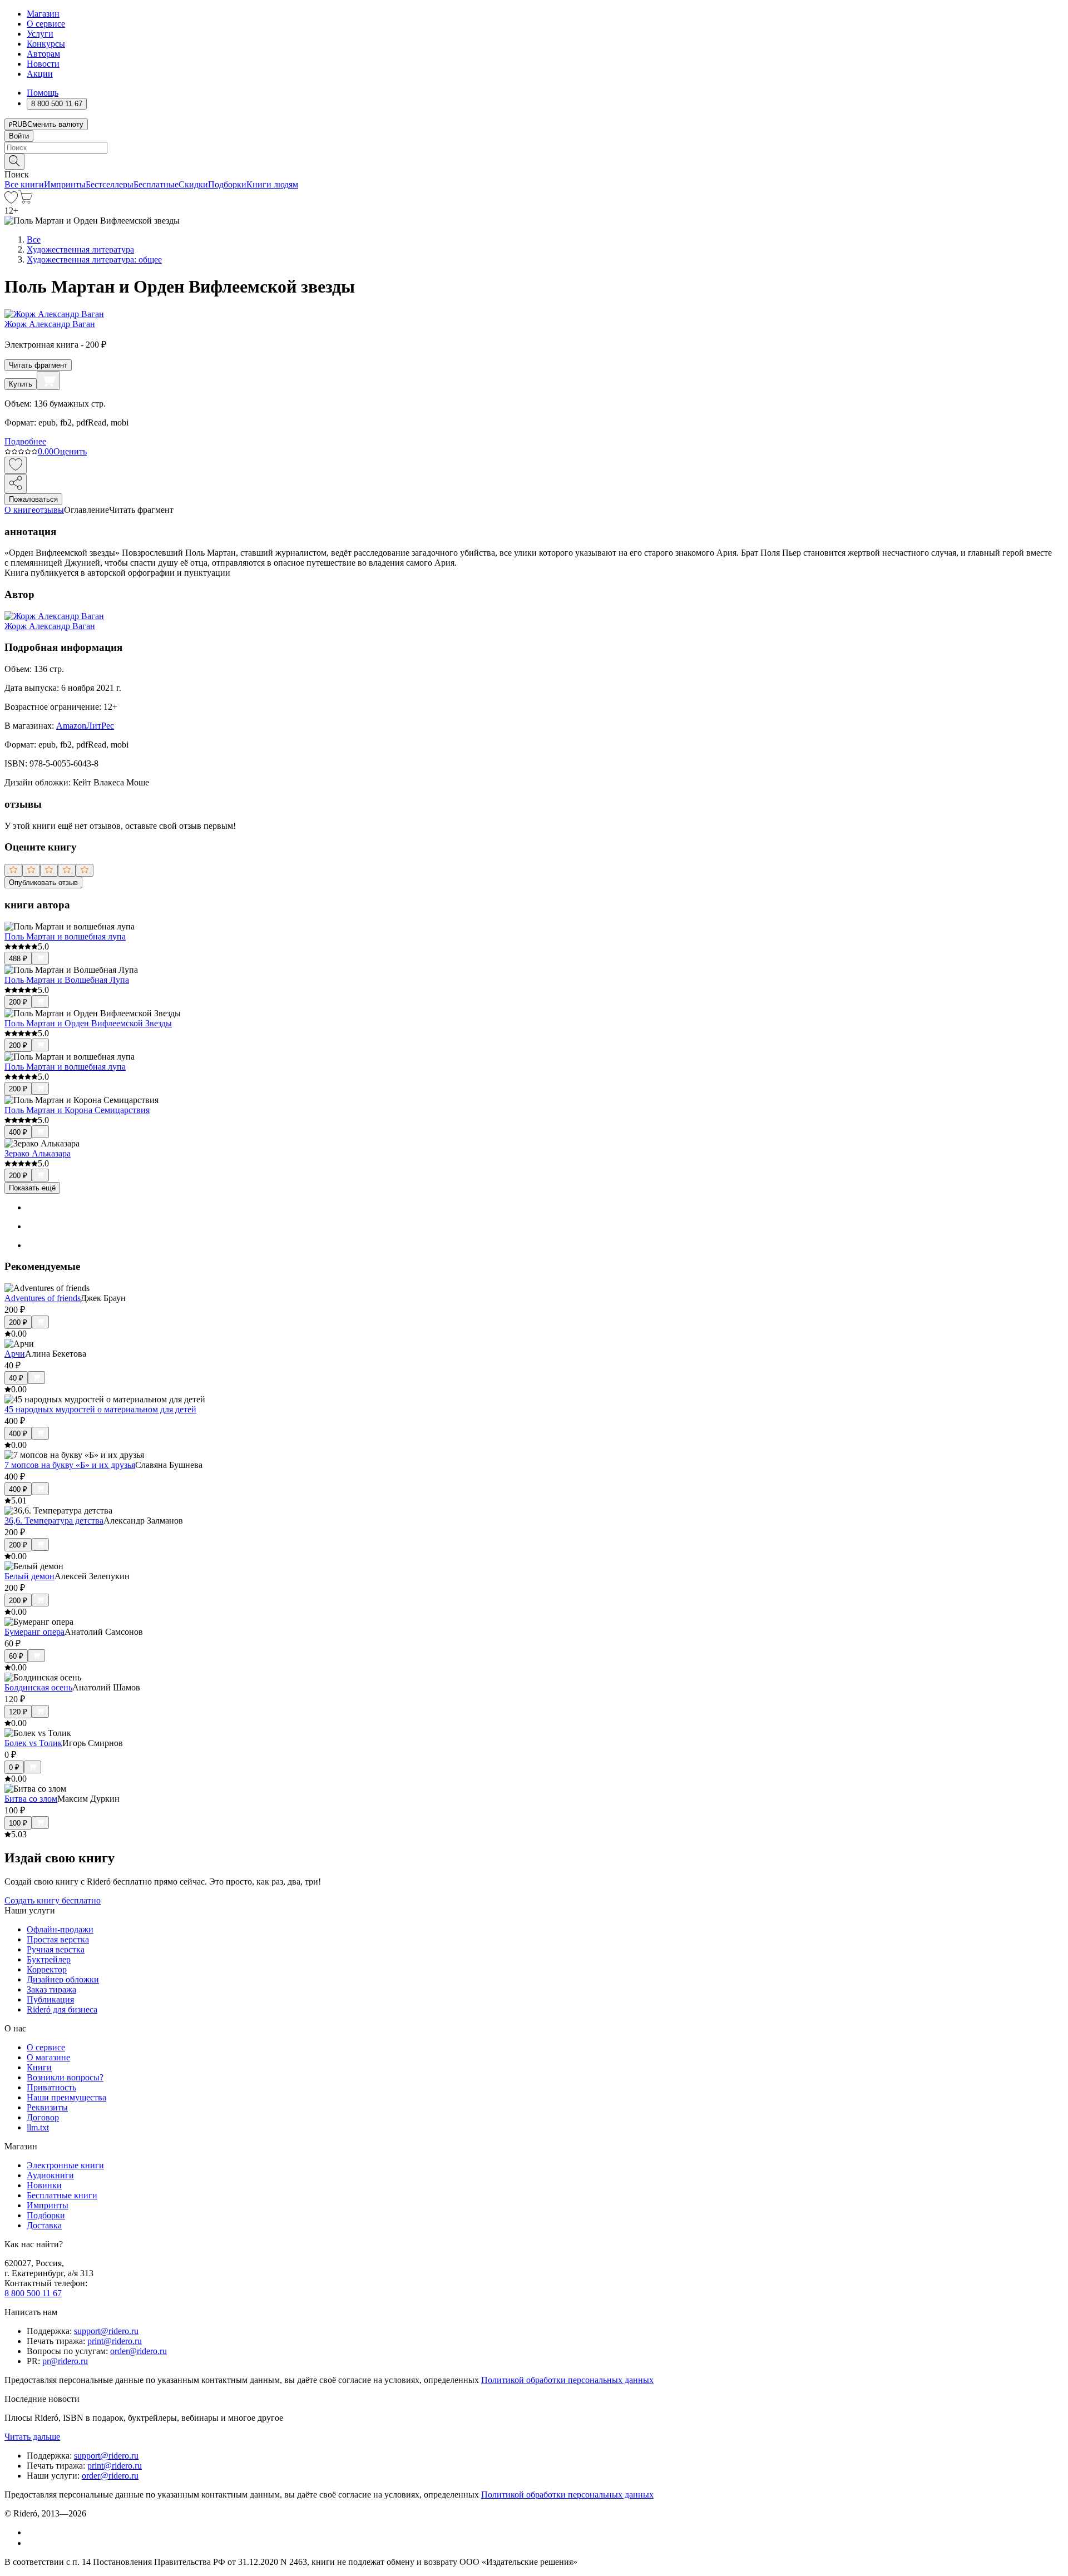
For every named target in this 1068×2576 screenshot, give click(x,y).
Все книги (24, 184)
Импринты (65, 184)
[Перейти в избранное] (11, 201)
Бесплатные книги (62, 2195)
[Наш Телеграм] (31, 2543)
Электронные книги (65, 2165)
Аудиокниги (50, 2175)
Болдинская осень (38, 1687)
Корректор (47, 1969)
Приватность (51, 2087)
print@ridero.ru (115, 2341)
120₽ (18, 1712)
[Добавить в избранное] (16, 465)
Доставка (44, 2225)
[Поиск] (14, 162)
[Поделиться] (16, 484)
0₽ (14, 1767)
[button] (534, 161)
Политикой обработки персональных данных (567, 2380)
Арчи (15, 1354)
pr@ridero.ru (65, 2361)
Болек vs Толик (33, 1743)
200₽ (18, 1002)
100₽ (18, 1823)
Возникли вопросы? (65, 2077)
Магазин (43, 14)
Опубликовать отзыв (43, 882)
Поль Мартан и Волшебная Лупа (67, 980)
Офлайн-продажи (60, 1929)
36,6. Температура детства (54, 1521)
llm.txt (38, 2127)
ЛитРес (100, 726)
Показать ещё (32, 1188)
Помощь (43, 93)
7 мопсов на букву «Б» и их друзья (70, 1465)
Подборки (227, 184)
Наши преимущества (66, 2097)
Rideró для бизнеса (62, 2009)
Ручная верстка (56, 1949)
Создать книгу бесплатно (53, 1900)
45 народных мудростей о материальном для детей (100, 1409)
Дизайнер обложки (63, 1979)
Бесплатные (156, 184)
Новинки (44, 2185)
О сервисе (46, 24)
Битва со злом (31, 1799)
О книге (20, 510)
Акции (40, 74)
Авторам (43, 54)
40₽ (16, 1378)
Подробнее (25, 441)
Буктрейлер (49, 1959)
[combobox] (534, 148)
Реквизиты (47, 2107)
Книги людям (272, 184)
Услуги (40, 34)
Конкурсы (46, 44)
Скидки (193, 184)
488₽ (18, 959)
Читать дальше (32, 2437)
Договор (43, 2117)
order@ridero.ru (139, 2351)
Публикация (50, 1999)
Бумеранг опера (34, 1632)
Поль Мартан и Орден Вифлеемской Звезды (88, 1023)
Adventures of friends (43, 1298)
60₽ (16, 1656)
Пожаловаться (33, 499)
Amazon (71, 726)
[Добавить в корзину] (48, 380)
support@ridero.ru (106, 2331)
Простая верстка (58, 1939)
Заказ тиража (51, 1989)
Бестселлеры (110, 184)
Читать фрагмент (38, 365)
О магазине (48, 2057)
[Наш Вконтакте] (33, 2532)
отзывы (50, 510)
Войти (19, 136)
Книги (39, 2067)
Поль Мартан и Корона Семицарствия (77, 1110)
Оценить (70, 451)
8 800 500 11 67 (33, 2293)
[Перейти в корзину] (25, 201)
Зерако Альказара (38, 1153)
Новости (43, 64)
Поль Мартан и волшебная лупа (65, 936)
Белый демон (29, 1576)
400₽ (18, 1132)
